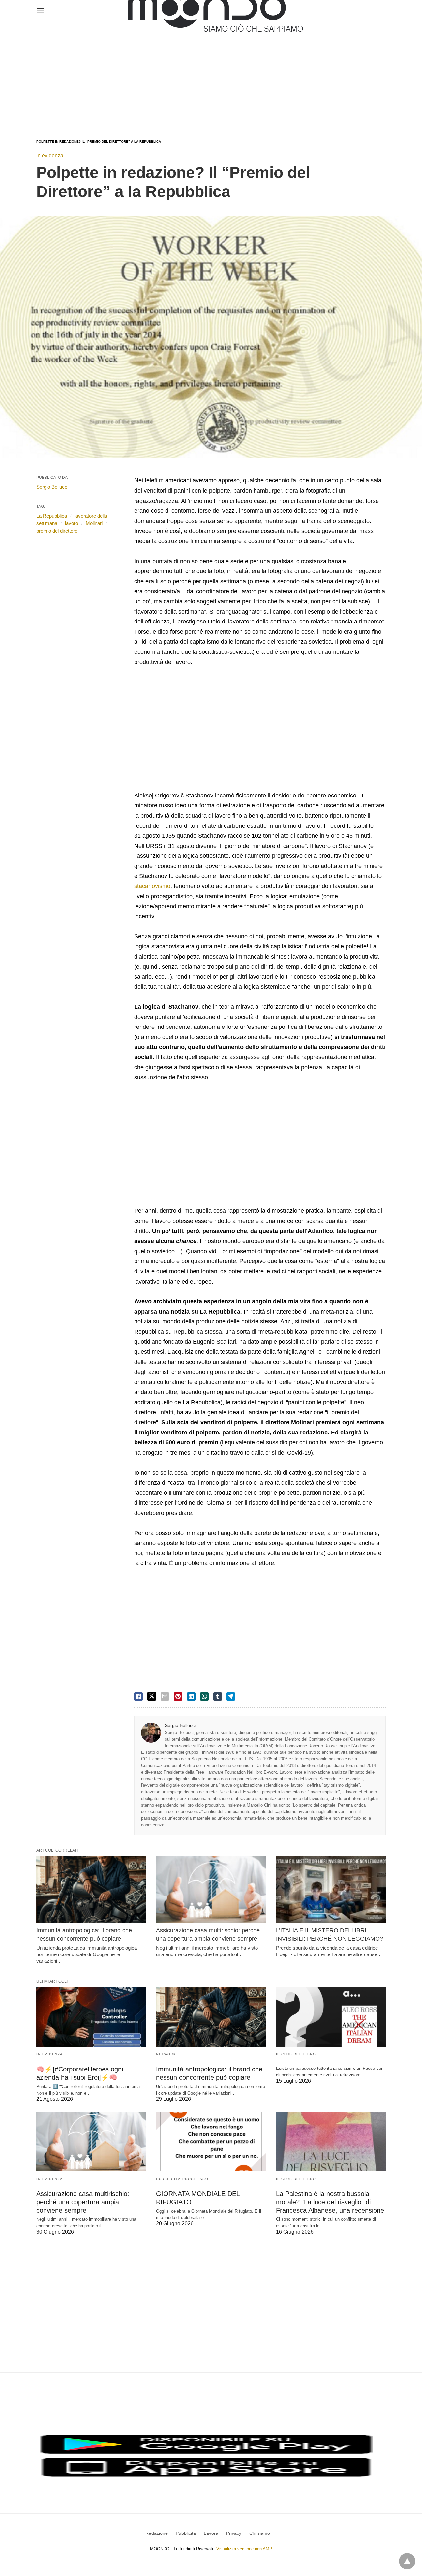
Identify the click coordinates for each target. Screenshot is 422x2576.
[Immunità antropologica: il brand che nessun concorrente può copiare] (91, 1890)
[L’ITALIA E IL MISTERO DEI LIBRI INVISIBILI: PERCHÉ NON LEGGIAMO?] (331, 1890)
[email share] (165, 1696)
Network (166, 2054)
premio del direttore (57, 531)
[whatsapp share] (204, 1696)
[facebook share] (138, 1696)
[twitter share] (152, 1696)
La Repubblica (52, 516)
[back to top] (407, 2561)
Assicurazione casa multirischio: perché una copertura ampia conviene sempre (83, 2202)
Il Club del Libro (296, 2054)
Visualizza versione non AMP (244, 2549)
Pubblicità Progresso (182, 2179)
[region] (211, 73)
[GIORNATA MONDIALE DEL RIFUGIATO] (211, 2142)
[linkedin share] (191, 1696)
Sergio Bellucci (180, 1725)
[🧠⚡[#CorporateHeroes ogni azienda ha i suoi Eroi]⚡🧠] (91, 2017)
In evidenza (50, 155)
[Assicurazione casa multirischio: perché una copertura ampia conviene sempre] (211, 1890)
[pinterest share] (178, 1696)
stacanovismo (152, 886)
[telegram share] (231, 1696)
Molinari (94, 523)
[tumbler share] (218, 1696)
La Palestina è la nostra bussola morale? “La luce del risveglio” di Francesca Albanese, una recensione (330, 2202)
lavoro (72, 523)
